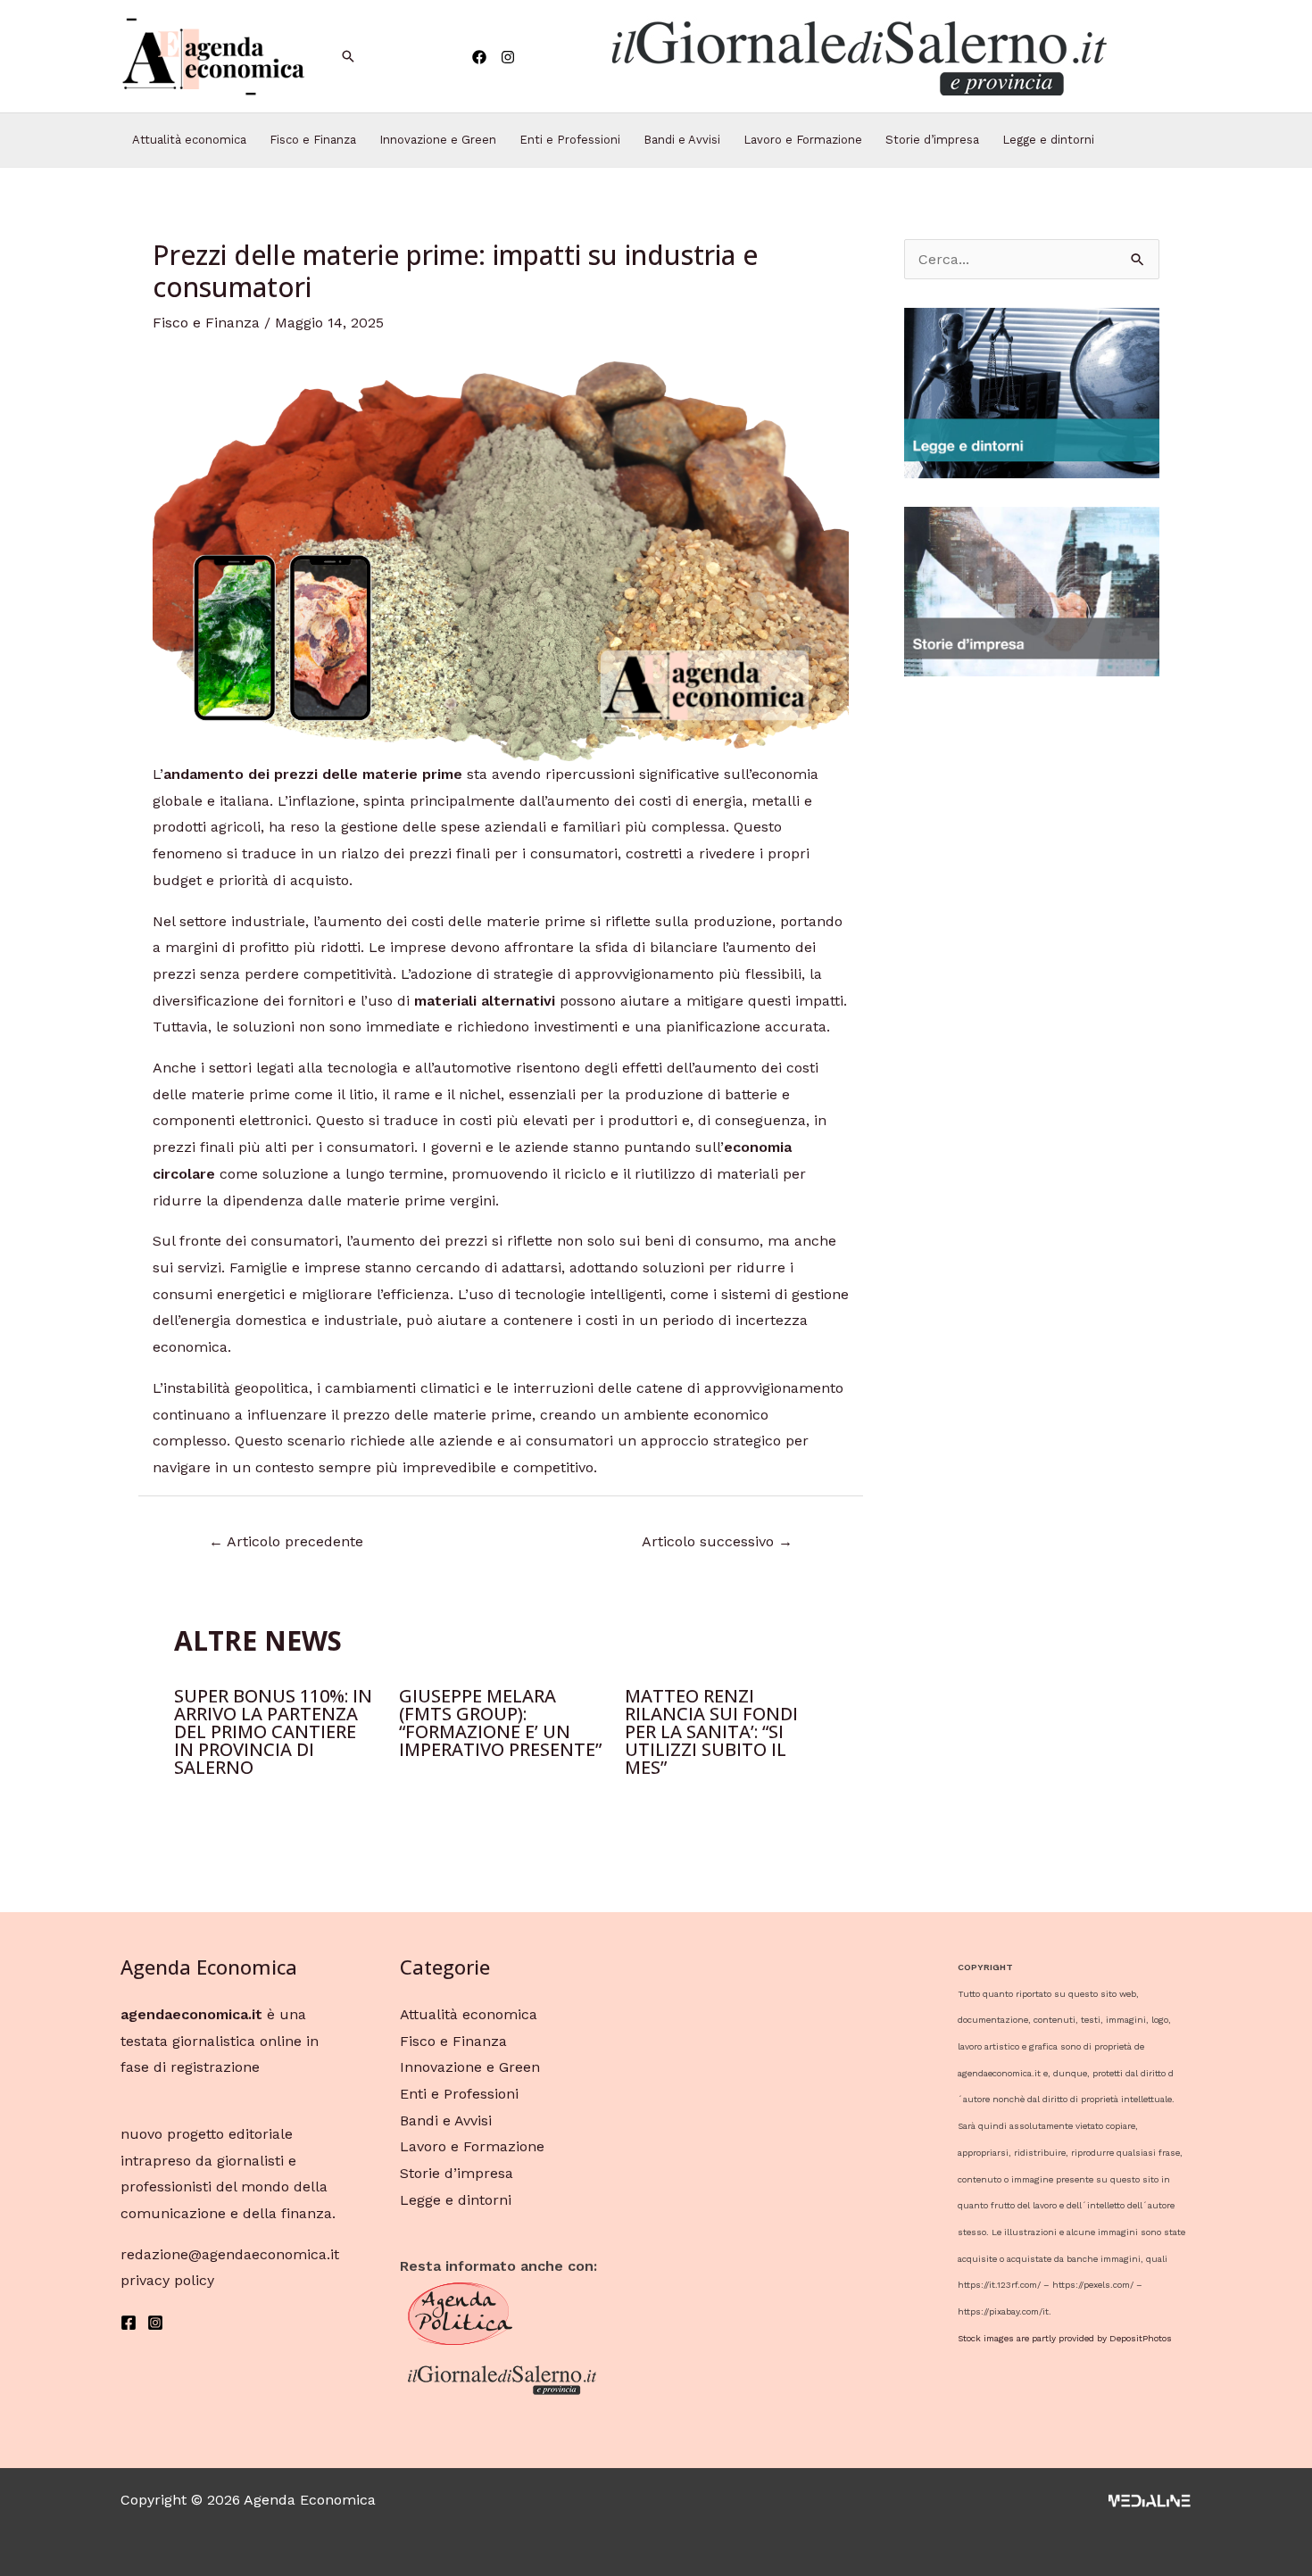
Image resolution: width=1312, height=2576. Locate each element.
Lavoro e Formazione (803, 140)
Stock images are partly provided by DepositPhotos (1065, 2338)
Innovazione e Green (438, 140)
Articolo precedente (286, 1541)
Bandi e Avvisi (682, 140)
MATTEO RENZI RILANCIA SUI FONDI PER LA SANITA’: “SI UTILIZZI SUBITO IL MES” (711, 1731)
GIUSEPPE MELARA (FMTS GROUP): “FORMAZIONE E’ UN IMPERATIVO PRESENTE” (500, 1723)
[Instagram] (508, 57)
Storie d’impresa (932, 140)
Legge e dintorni (1048, 140)
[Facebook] (479, 57)
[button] (858, 56)
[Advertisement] (1032, 973)
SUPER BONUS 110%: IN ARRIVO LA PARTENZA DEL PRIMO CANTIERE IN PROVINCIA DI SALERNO (273, 1731)
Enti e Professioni (570, 140)
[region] (858, 56)
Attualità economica (189, 140)
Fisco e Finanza (313, 140)
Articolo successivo (717, 1541)
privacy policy (167, 2280)
